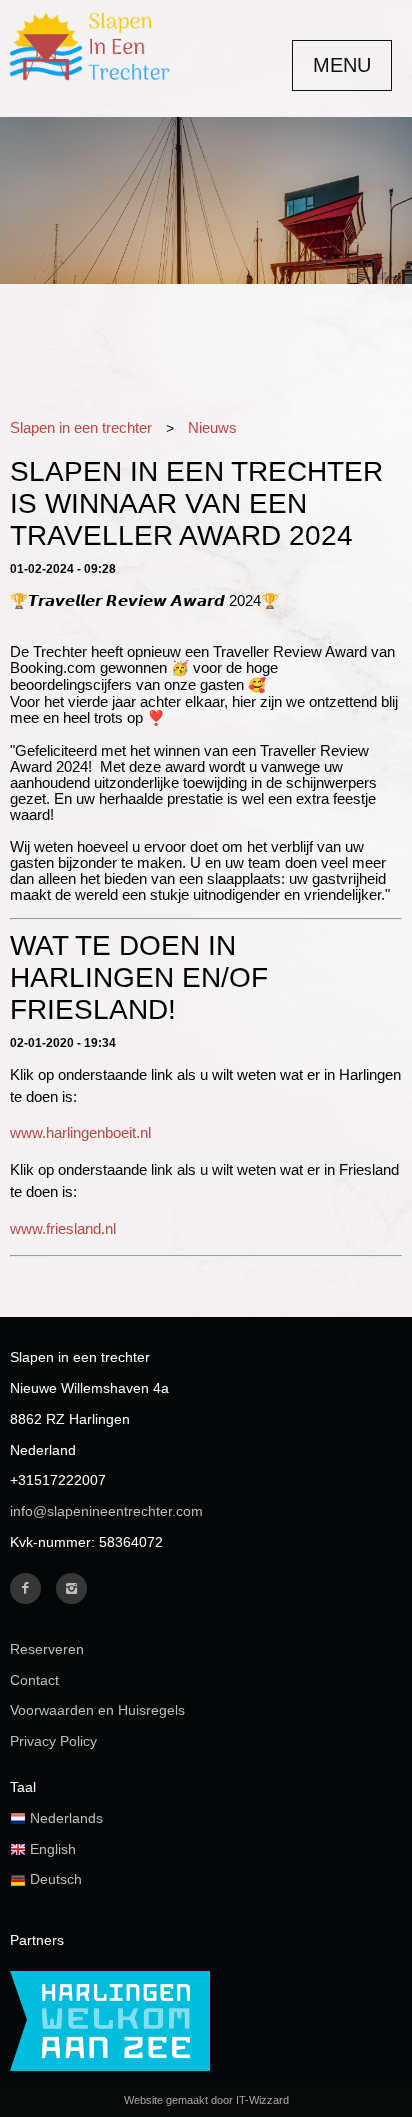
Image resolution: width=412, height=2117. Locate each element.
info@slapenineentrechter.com (106, 1511)
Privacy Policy (53, 1741)
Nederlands (64, 1818)
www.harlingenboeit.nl (80, 1133)
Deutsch (54, 1879)
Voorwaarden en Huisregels (97, 1710)
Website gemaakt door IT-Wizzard (206, 2100)
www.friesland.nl (63, 1229)
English (51, 1849)
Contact (34, 1680)
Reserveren (47, 1649)
